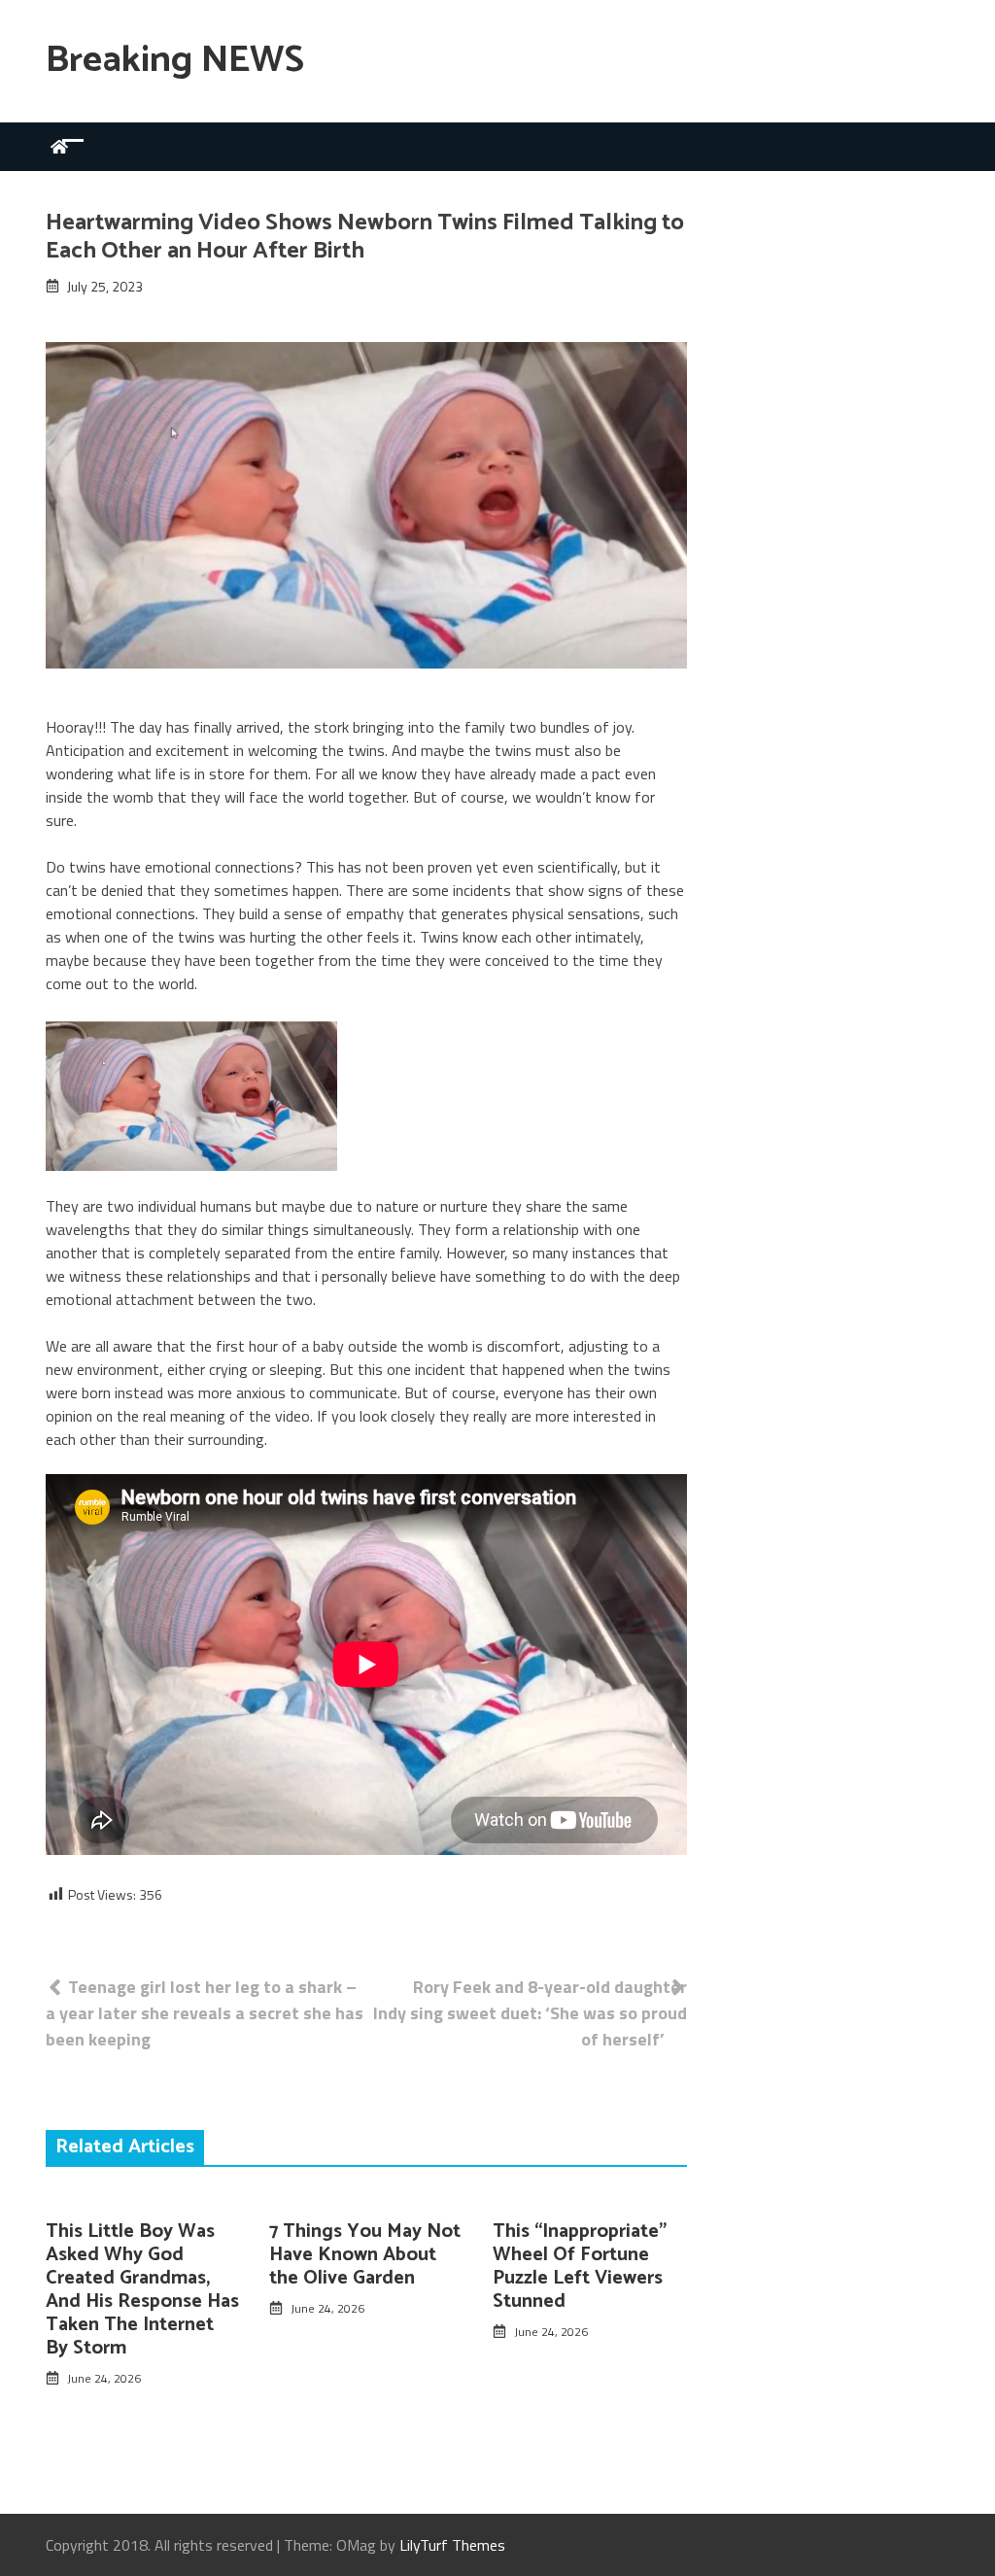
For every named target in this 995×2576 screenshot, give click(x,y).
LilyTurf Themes (452, 2545)
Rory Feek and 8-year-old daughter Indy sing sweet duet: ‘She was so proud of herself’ (530, 2013)
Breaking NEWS (175, 61)
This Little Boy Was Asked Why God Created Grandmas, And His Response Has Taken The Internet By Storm (142, 2290)
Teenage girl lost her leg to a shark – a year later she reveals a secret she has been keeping (205, 2013)
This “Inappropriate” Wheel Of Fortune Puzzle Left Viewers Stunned (580, 2267)
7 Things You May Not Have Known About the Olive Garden (365, 2255)
